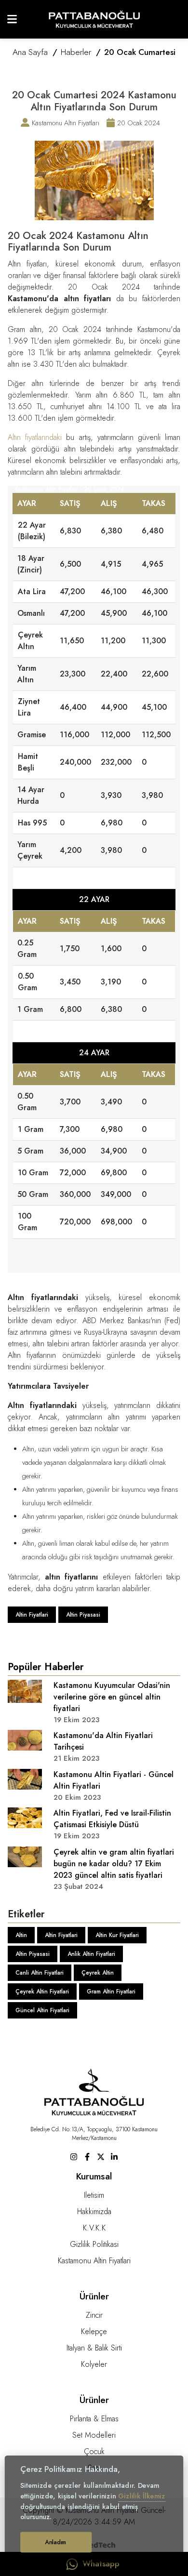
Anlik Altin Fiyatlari (91, 1954)
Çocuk (94, 2451)
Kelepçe (94, 2331)
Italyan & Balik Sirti (94, 2348)
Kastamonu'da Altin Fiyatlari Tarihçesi (103, 1741)
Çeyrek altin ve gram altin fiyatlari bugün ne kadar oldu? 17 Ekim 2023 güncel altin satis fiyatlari (114, 1864)
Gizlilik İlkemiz (142, 2496)
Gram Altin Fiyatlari (111, 1992)
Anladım (56, 2542)
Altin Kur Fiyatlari (117, 1935)
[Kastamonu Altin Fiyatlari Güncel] (94, 19)
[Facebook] (87, 2156)
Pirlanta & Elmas (94, 2419)
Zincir (94, 2315)
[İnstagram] (74, 2156)
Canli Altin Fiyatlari (40, 1973)
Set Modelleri (94, 2435)
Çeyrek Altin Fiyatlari (42, 1992)
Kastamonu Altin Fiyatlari (94, 2261)
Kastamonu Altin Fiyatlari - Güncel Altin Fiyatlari (114, 1780)
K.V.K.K (94, 2228)
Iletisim (94, 2195)
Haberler (76, 52)
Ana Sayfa (30, 52)
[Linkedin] (114, 2156)
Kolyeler (94, 2364)
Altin (21, 1935)
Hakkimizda (94, 2211)
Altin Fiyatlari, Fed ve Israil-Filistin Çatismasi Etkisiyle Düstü (112, 1819)
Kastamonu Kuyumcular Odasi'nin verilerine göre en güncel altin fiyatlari (112, 1697)
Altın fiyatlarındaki (35, 437)
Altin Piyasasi (83, 1615)
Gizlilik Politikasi (94, 2244)
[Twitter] (101, 2156)
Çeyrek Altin (98, 1973)
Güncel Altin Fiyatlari (42, 2010)
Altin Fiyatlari (32, 1615)
